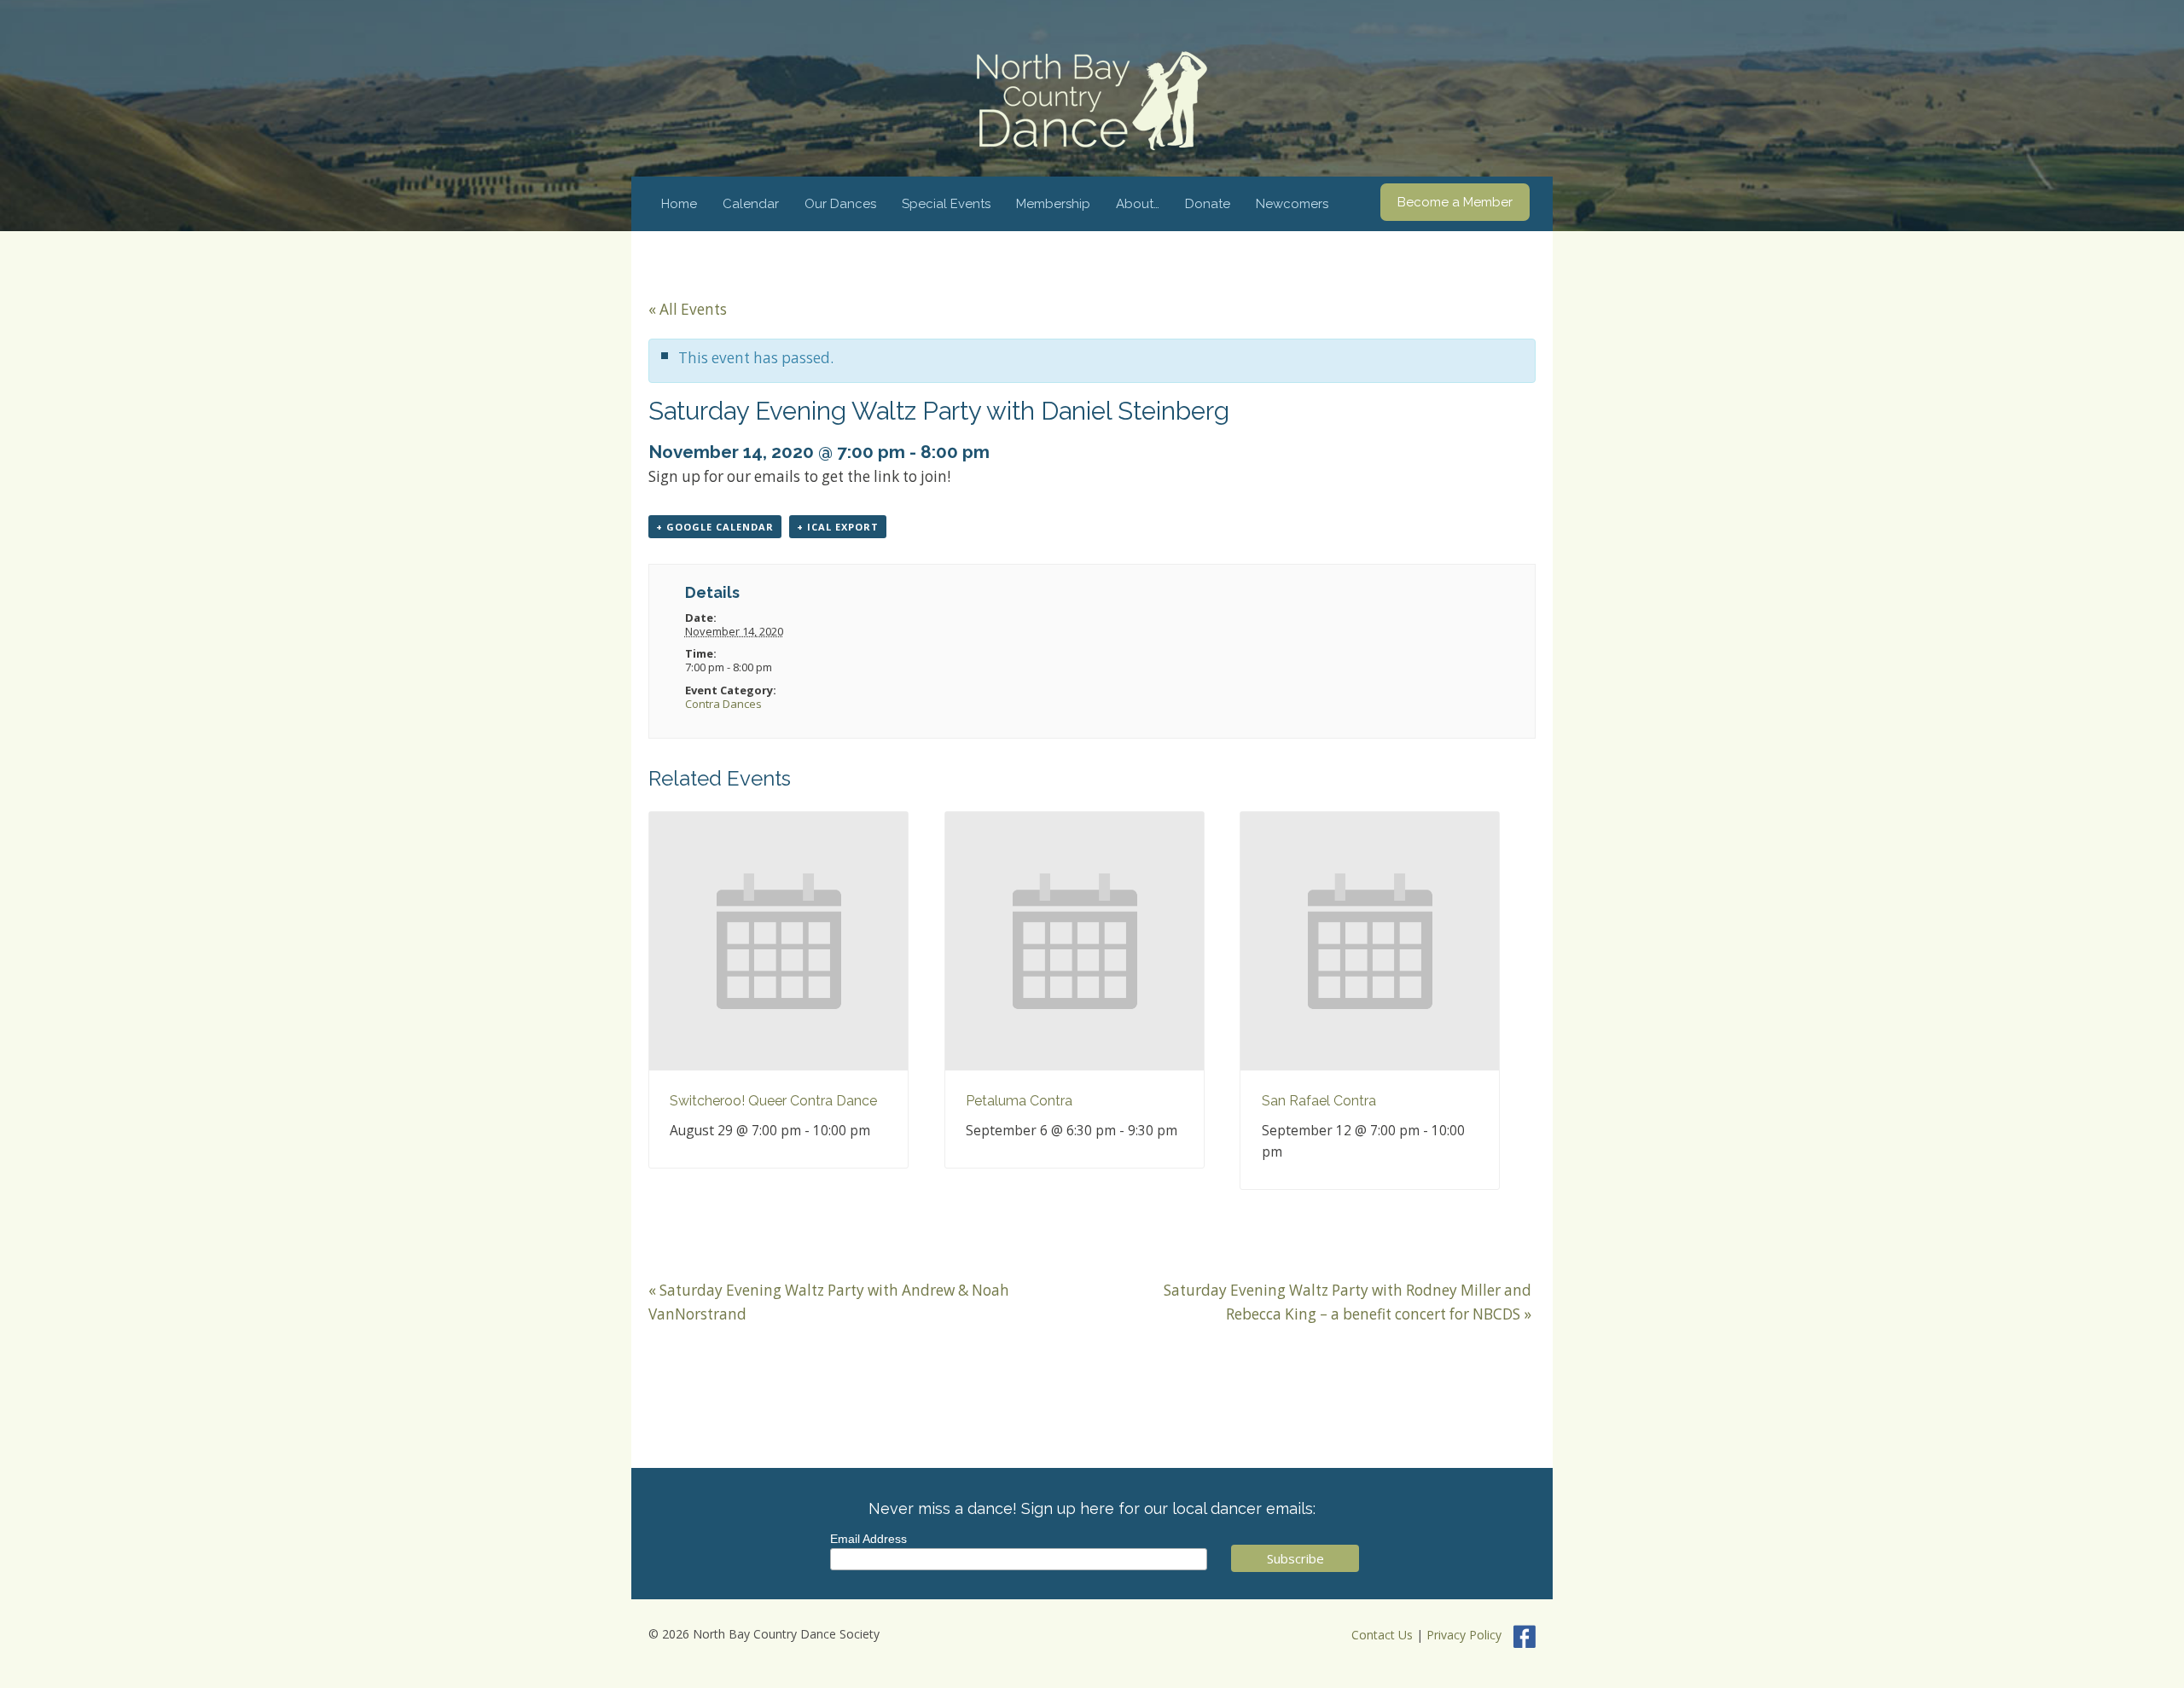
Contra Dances (723, 704)
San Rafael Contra (1319, 1101)
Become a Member (1455, 202)
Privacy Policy (1464, 1635)
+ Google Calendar (715, 527)
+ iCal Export (838, 527)
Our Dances (840, 204)
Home (679, 204)
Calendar (751, 204)
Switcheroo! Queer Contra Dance (773, 1101)
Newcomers (1292, 204)
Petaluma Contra (1019, 1101)
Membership (1053, 204)
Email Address (868, 1539)
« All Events (688, 309)
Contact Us (1382, 1635)
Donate (1208, 204)
